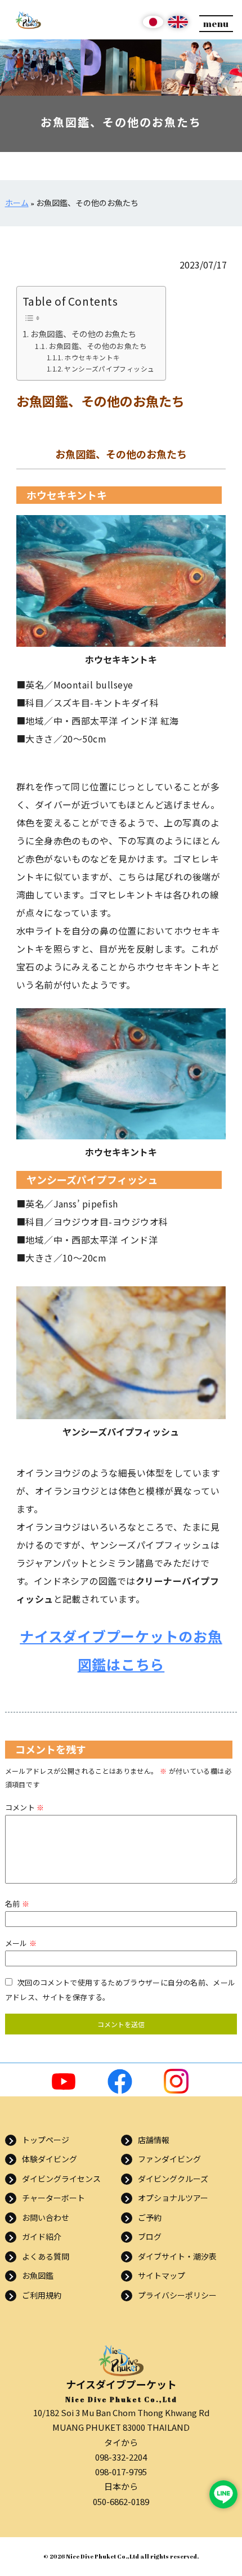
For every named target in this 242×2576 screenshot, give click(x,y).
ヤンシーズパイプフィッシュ (109, 368)
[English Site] (178, 26)
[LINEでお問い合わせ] (223, 2494)
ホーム (17, 203)
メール (21, 1943)
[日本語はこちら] (153, 26)
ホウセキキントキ (92, 357)
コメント (25, 1807)
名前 (17, 1904)
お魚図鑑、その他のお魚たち (83, 334)
